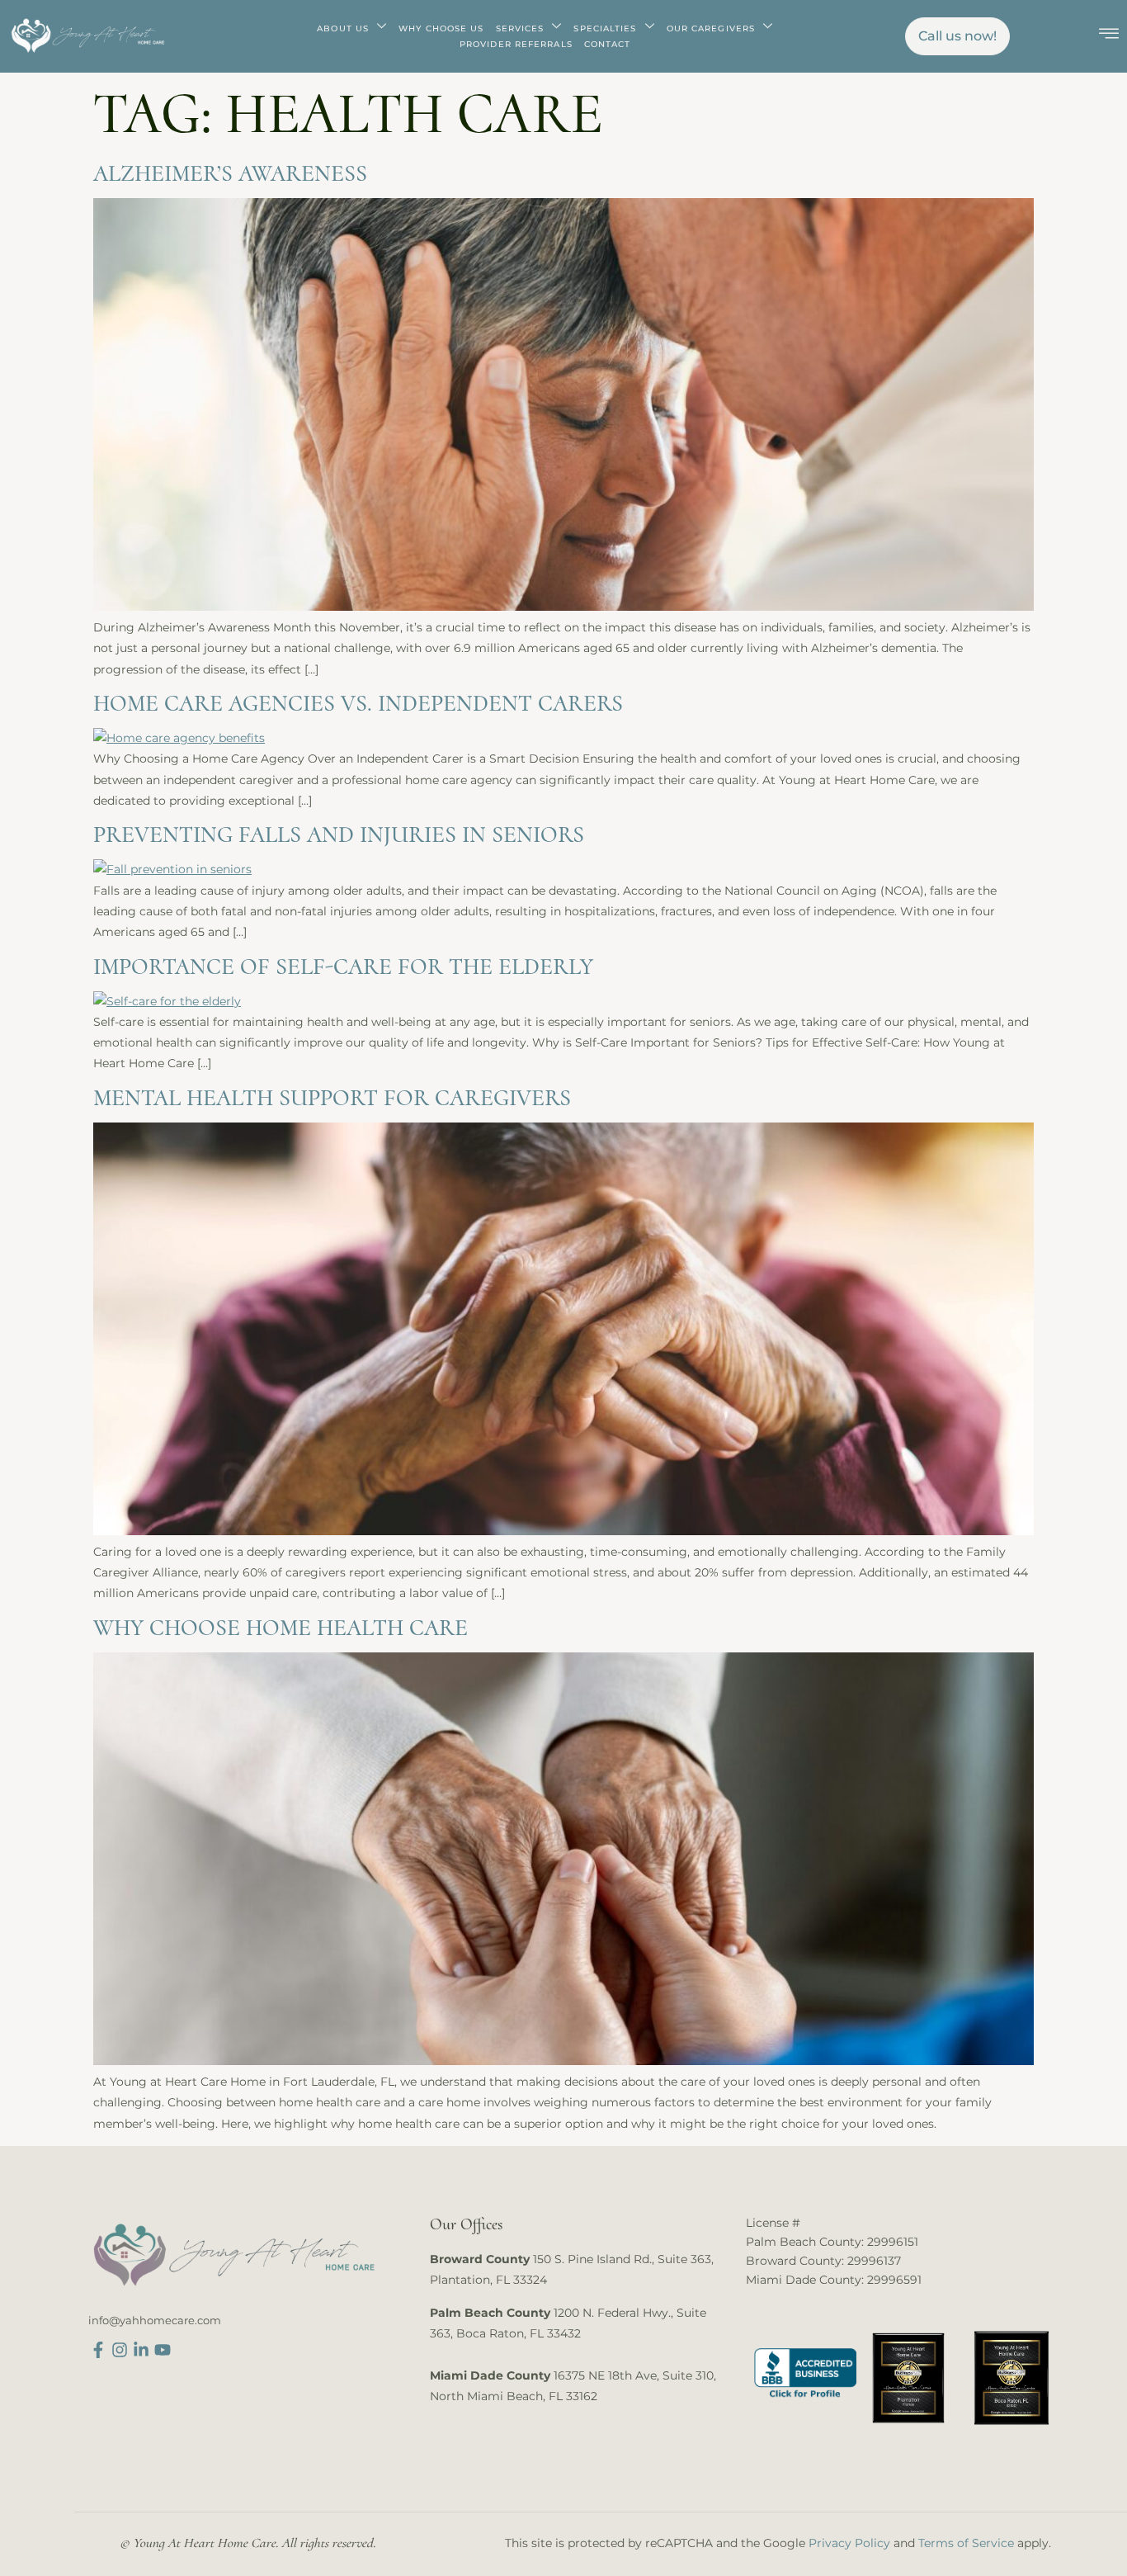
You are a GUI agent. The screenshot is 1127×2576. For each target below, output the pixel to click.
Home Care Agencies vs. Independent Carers (358, 703)
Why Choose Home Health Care (281, 1628)
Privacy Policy (849, 2543)
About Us (343, 28)
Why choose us (441, 28)
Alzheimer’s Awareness (230, 173)
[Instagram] (120, 2350)
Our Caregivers (711, 28)
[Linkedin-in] (141, 2350)
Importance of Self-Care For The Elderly (343, 967)
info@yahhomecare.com (155, 2320)
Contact (608, 44)
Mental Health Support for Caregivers (332, 1098)
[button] (1109, 35)
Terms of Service (966, 2543)
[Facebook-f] (98, 2350)
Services (520, 28)
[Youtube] (163, 2350)
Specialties (605, 28)
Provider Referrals (516, 44)
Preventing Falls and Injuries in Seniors (339, 834)
